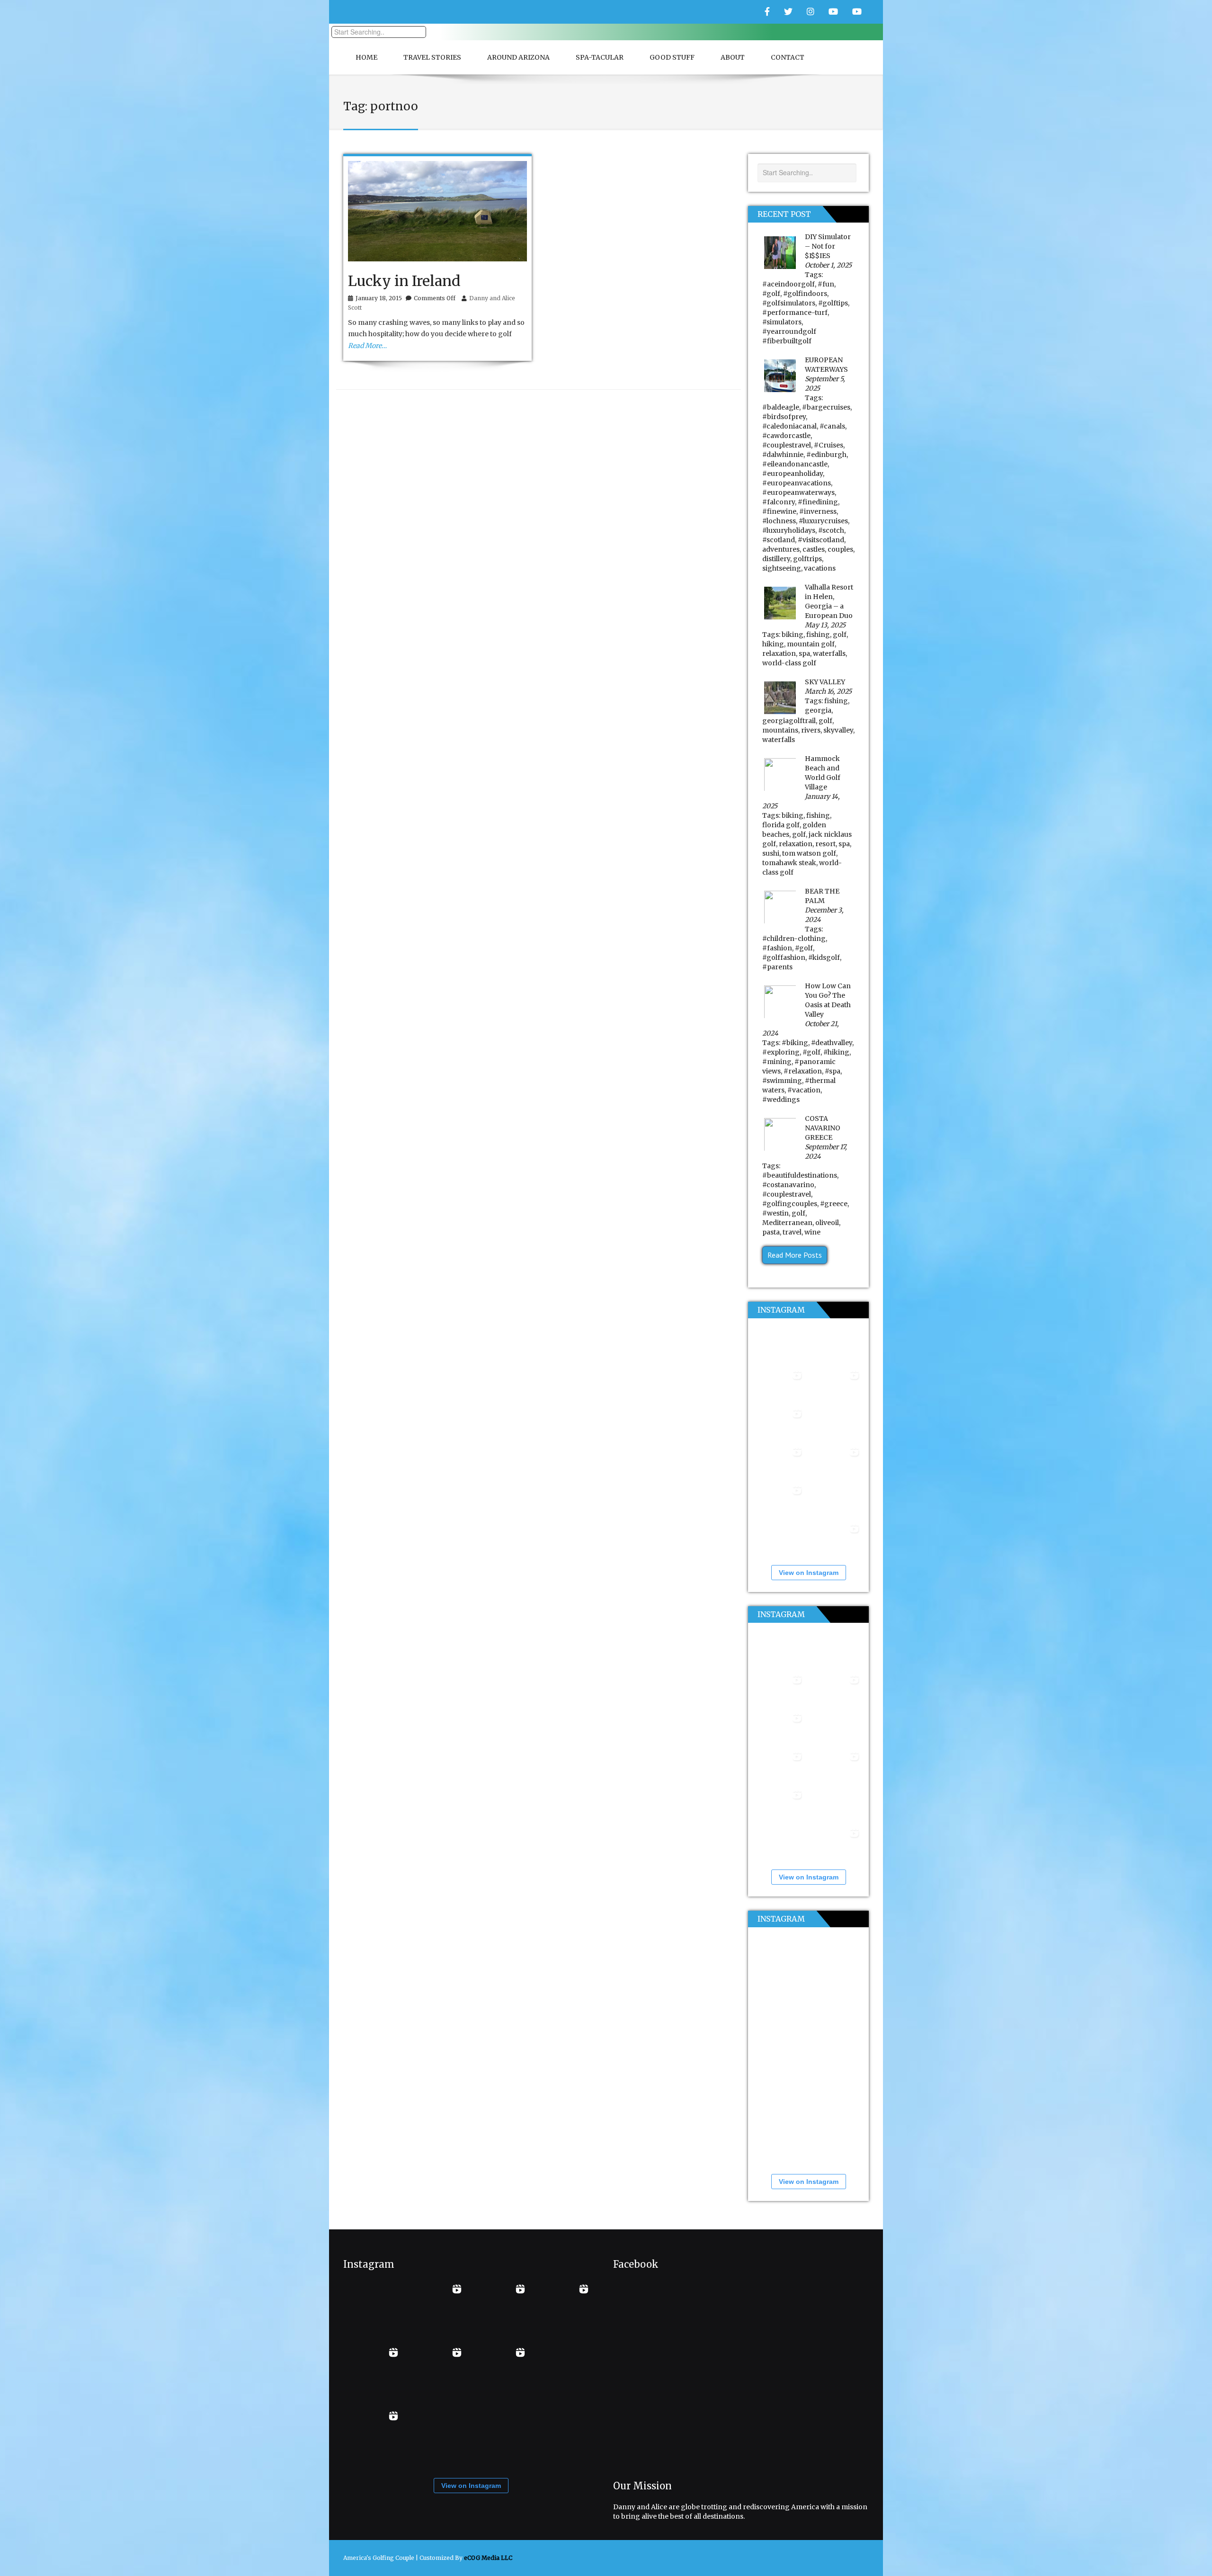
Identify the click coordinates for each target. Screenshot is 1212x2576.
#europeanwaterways (798, 492)
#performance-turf (795, 313)
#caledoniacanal (789, 426)
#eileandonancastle (795, 464)
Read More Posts (795, 1255)
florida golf (781, 825)
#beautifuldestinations (800, 1175)
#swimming (782, 1081)
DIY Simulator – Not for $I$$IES (828, 246)
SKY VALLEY (825, 682)
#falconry (779, 502)
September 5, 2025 (825, 384)
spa (804, 653)
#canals (832, 426)
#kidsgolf (824, 957)
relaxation (779, 653)
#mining (777, 1062)
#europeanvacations (797, 483)
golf (840, 635)
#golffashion (784, 957)
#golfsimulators (789, 303)
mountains (780, 730)
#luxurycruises (823, 521)
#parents (777, 967)
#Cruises (829, 445)
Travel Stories (432, 57)
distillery (776, 559)
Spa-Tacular (600, 57)
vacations (820, 568)
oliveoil (827, 1223)
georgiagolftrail (789, 721)
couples (840, 549)
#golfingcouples (790, 1204)
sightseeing (782, 568)
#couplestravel (787, 445)
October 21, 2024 (801, 1029)
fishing (818, 635)
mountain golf (811, 644)
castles (814, 549)
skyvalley (838, 730)
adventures (781, 549)
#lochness (779, 521)
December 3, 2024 (824, 915)
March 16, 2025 (828, 691)
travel (792, 1232)
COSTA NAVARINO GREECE (823, 1128)
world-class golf (789, 663)
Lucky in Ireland (404, 281)
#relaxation (803, 1071)
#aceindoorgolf (789, 284)
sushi (771, 853)
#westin (775, 1213)
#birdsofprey (784, 417)
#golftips (833, 303)
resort (825, 844)
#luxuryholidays (789, 530)
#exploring (781, 1052)
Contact (788, 57)
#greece (834, 1204)
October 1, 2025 (828, 265)
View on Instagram (809, 1573)
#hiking (836, 1052)
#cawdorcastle (786, 436)
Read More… (367, 346)
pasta (771, 1232)
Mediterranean (787, 1223)
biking (793, 635)
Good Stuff (672, 57)
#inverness (818, 511)
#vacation (804, 1090)
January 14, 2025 (801, 801)
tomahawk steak (789, 863)
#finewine (779, 511)
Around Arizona (518, 57)
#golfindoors (805, 294)
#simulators (782, 322)
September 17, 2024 (826, 1152)
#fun (826, 284)
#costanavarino (788, 1185)
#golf (771, 294)
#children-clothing (794, 939)
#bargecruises (826, 407)
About (733, 57)
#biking (795, 1043)
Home (366, 57)
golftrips (807, 559)
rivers (811, 730)
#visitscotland (821, 540)
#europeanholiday (793, 474)
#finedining (818, 502)
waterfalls (829, 653)
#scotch (831, 530)
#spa (833, 1071)
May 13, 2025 (825, 625)
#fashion (777, 948)
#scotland (779, 540)
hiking (773, 644)
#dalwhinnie (783, 455)
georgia (818, 710)
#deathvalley (832, 1043)
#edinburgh (826, 455)
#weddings (781, 1100)
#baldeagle (781, 407)
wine (812, 1232)
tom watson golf (809, 853)
